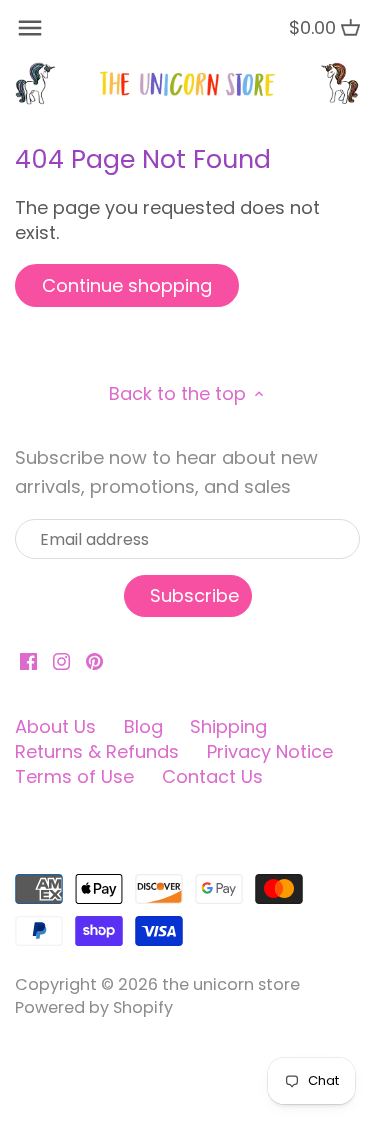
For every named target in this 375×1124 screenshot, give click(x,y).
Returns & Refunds (97, 751)
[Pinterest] (94, 660)
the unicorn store (231, 984)
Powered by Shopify (94, 1007)
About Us (55, 726)
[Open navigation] (30, 28)
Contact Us (212, 776)
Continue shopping (127, 285)
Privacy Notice (270, 751)
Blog (143, 726)
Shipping (228, 726)
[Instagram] (61, 660)
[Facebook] (28, 660)
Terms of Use (74, 776)
